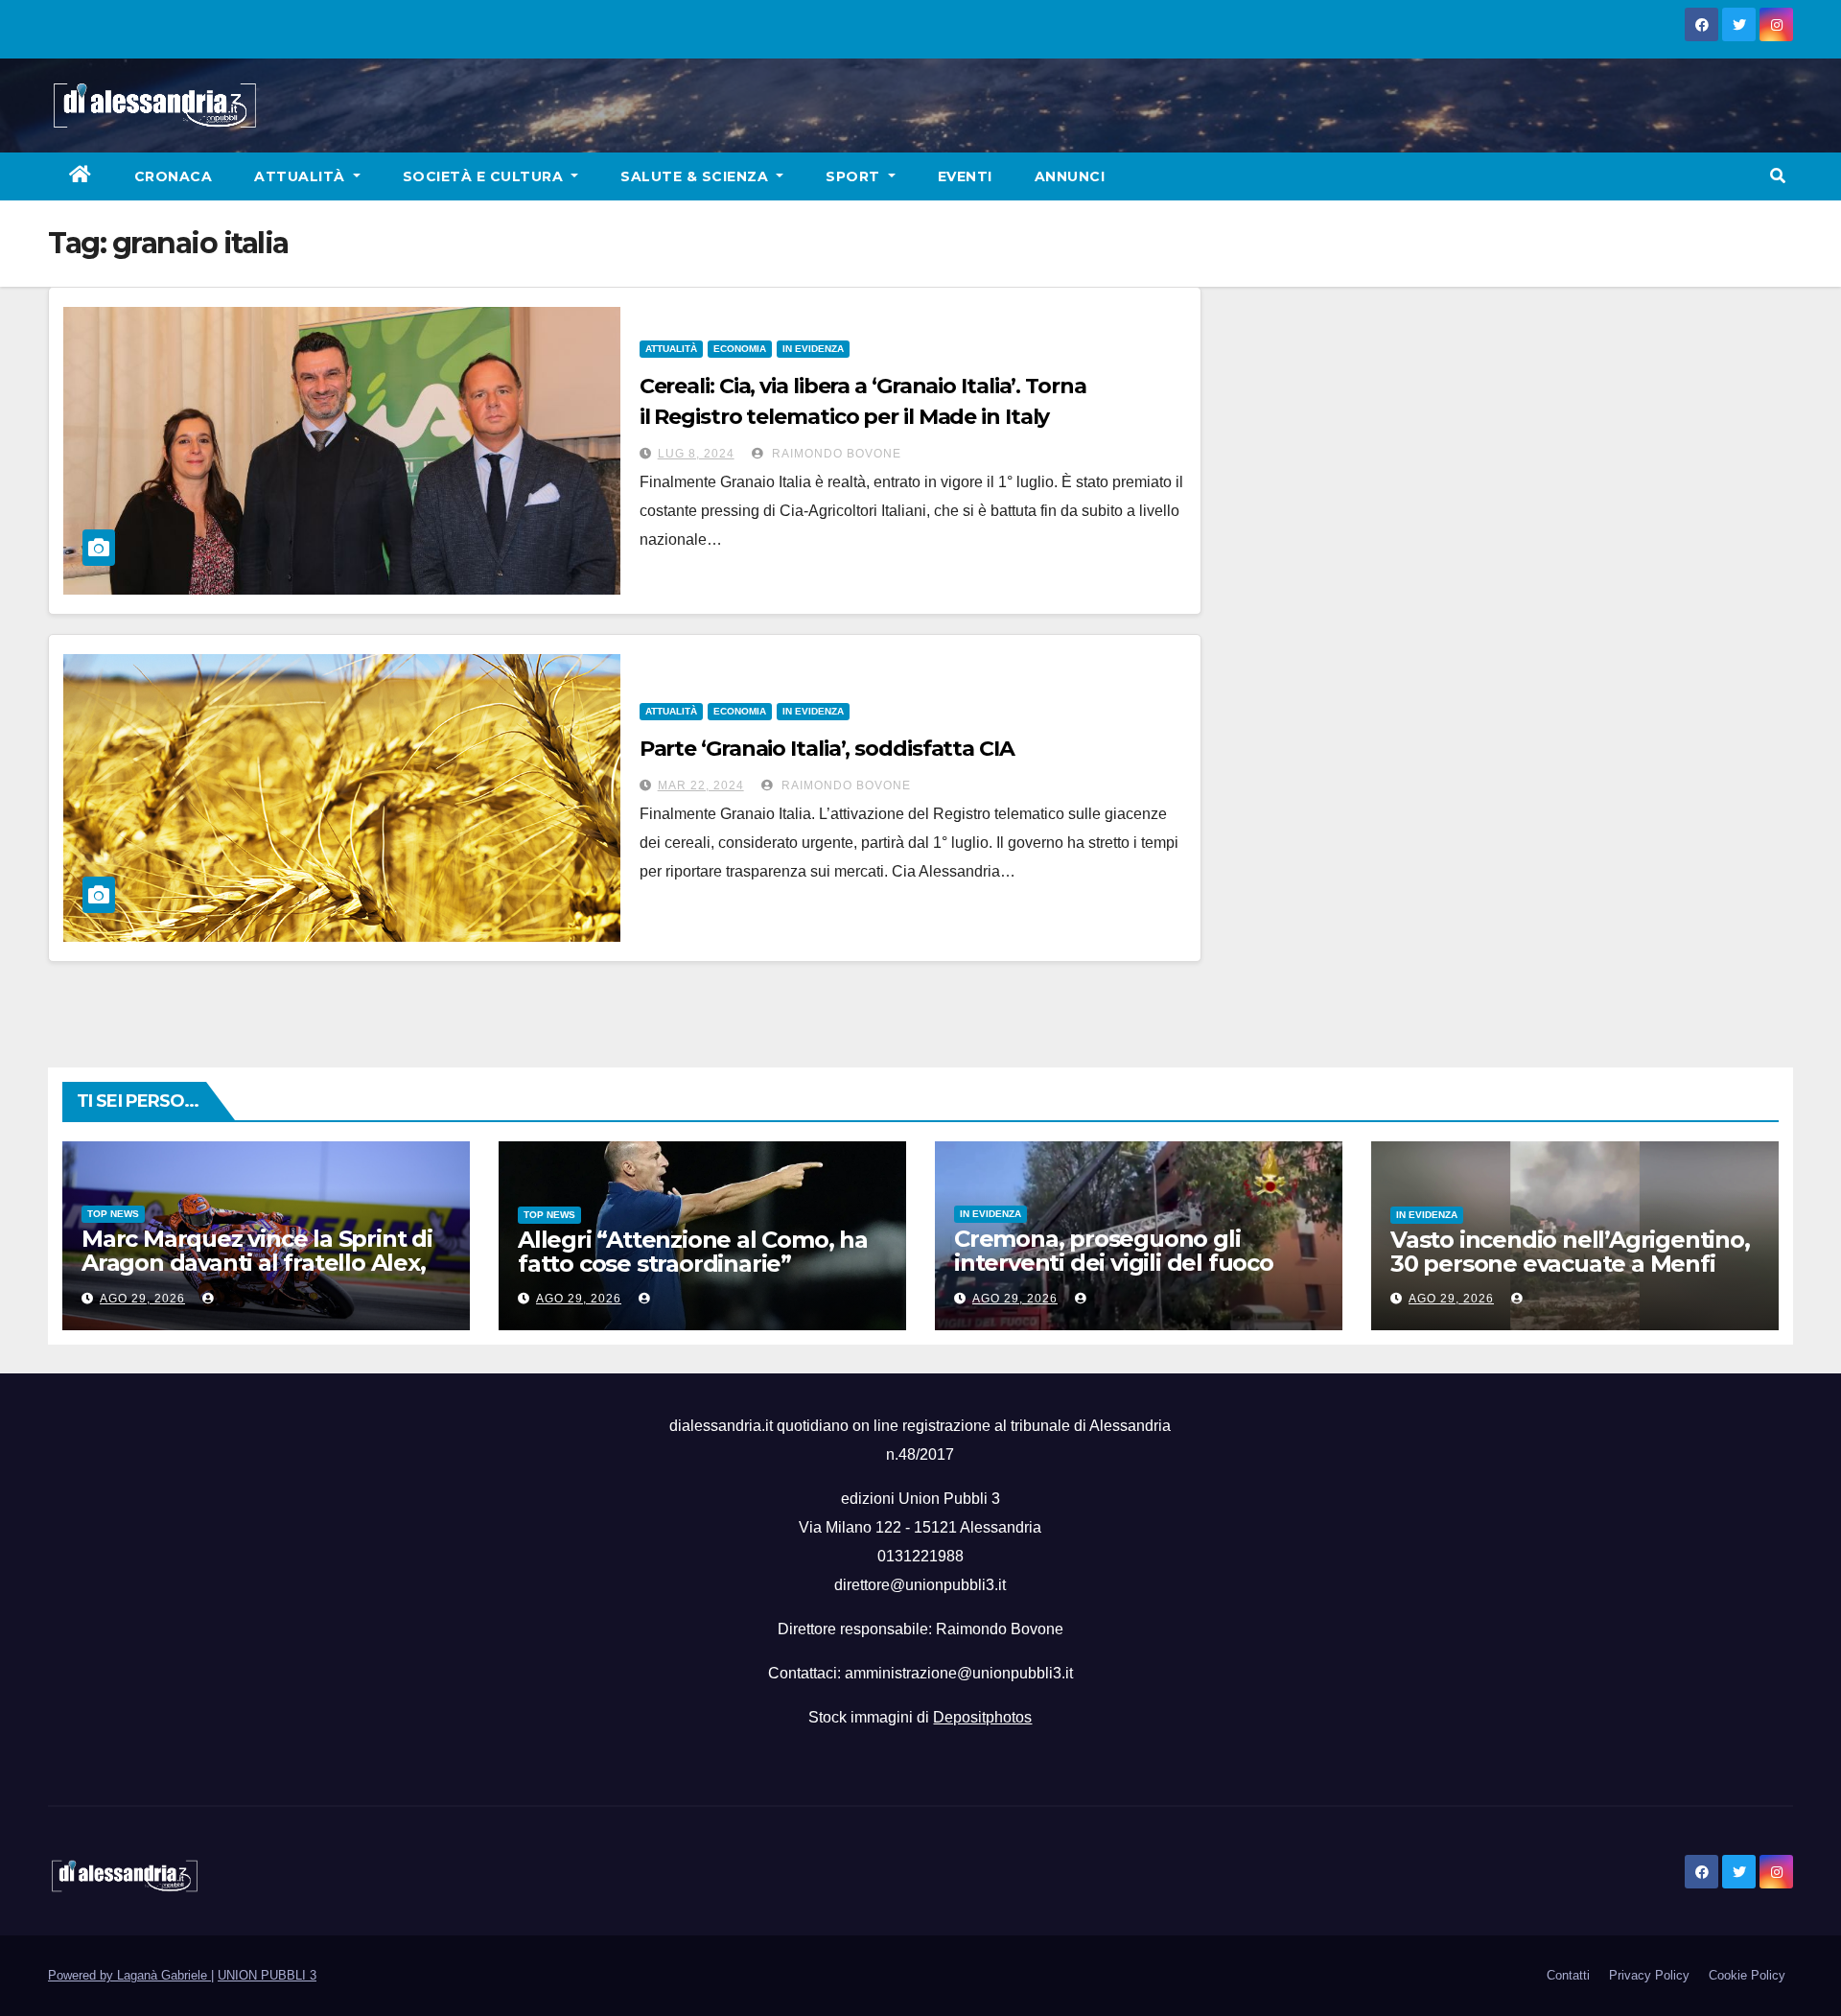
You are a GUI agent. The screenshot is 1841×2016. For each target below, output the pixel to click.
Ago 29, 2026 (142, 1299)
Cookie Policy (1747, 1975)
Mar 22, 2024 (701, 785)
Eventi (965, 176)
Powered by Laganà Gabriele (129, 1975)
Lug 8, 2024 (696, 454)
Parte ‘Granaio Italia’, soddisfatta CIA (827, 749)
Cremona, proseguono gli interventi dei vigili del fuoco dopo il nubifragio (1114, 1263)
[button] (1778, 176)
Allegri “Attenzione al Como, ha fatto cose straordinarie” (693, 1252)
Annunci (1070, 176)
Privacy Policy (1649, 1975)
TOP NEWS (113, 1214)
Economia (740, 349)
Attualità (302, 176)
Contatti (1568, 1975)
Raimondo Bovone (835, 454)
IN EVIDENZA (813, 349)
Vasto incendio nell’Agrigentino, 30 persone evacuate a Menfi (1570, 1252)
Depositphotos (982, 1717)
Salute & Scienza (697, 176)
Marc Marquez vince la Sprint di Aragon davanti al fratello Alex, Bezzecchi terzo (257, 1263)
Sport (855, 176)
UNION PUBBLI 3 (267, 1975)
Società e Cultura (485, 176)
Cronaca (174, 176)
